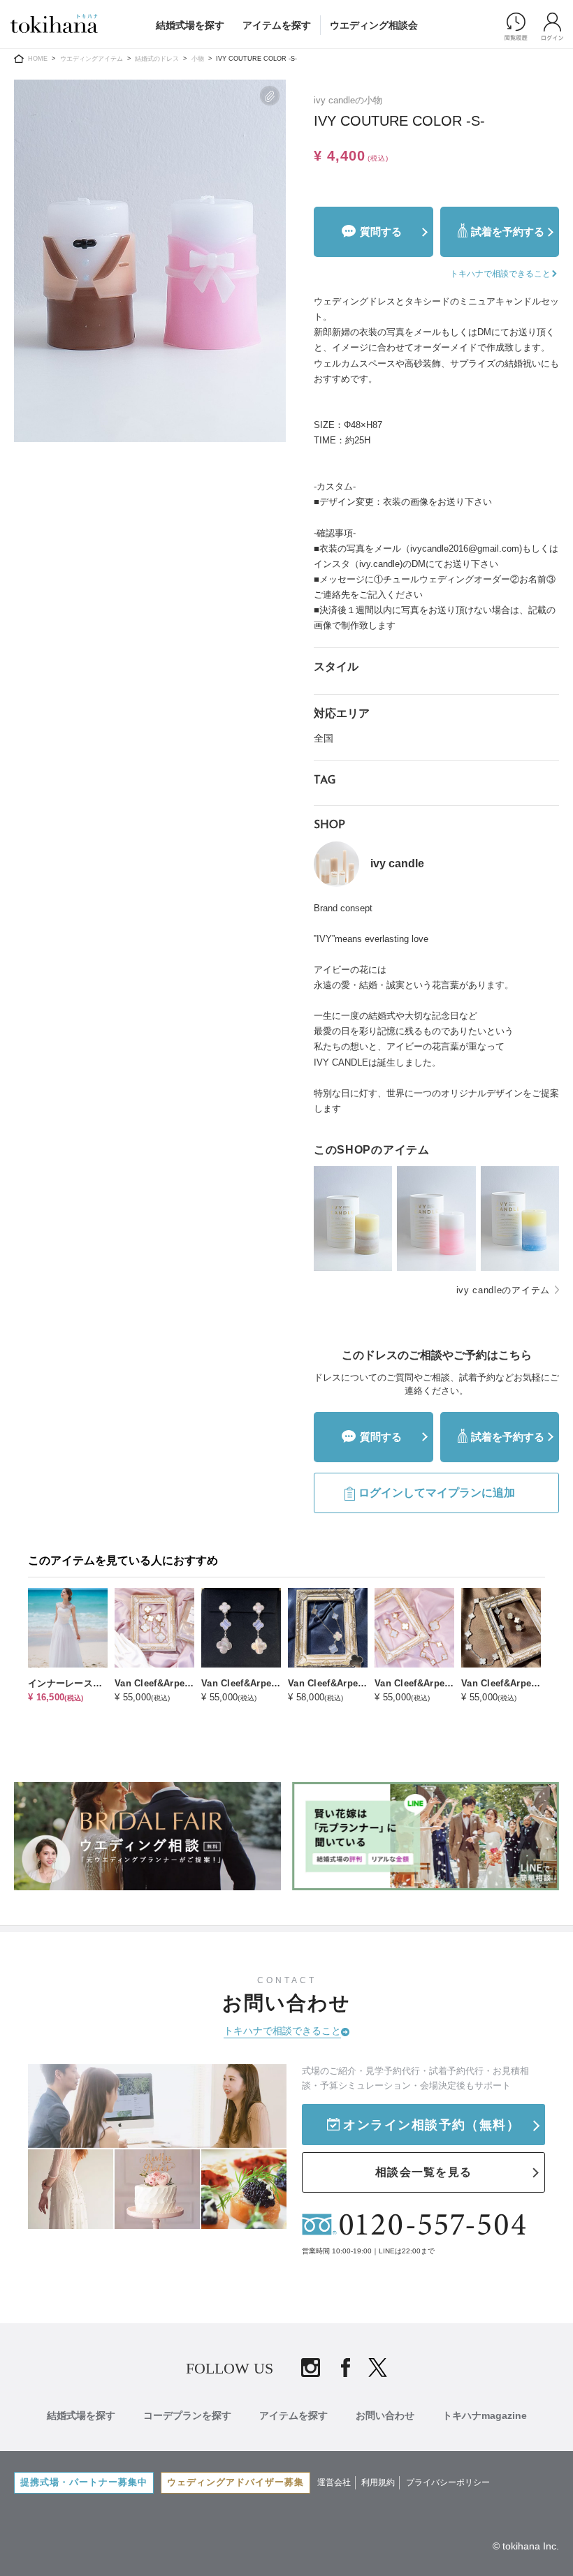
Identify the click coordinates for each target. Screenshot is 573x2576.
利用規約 (378, 2482)
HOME (38, 59)
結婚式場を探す (190, 25)
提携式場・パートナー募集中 (84, 2482)
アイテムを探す (277, 25)
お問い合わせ (385, 2415)
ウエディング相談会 (374, 25)
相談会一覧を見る (423, 2172)
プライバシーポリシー (448, 2482)
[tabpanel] (150, 261)
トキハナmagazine (485, 2415)
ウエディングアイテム (92, 59)
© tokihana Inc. (526, 2546)
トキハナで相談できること (282, 2031)
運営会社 (334, 2482)
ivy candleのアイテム (503, 1290)
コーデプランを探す (187, 2415)
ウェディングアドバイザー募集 (235, 2482)
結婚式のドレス (157, 59)
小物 (198, 59)
